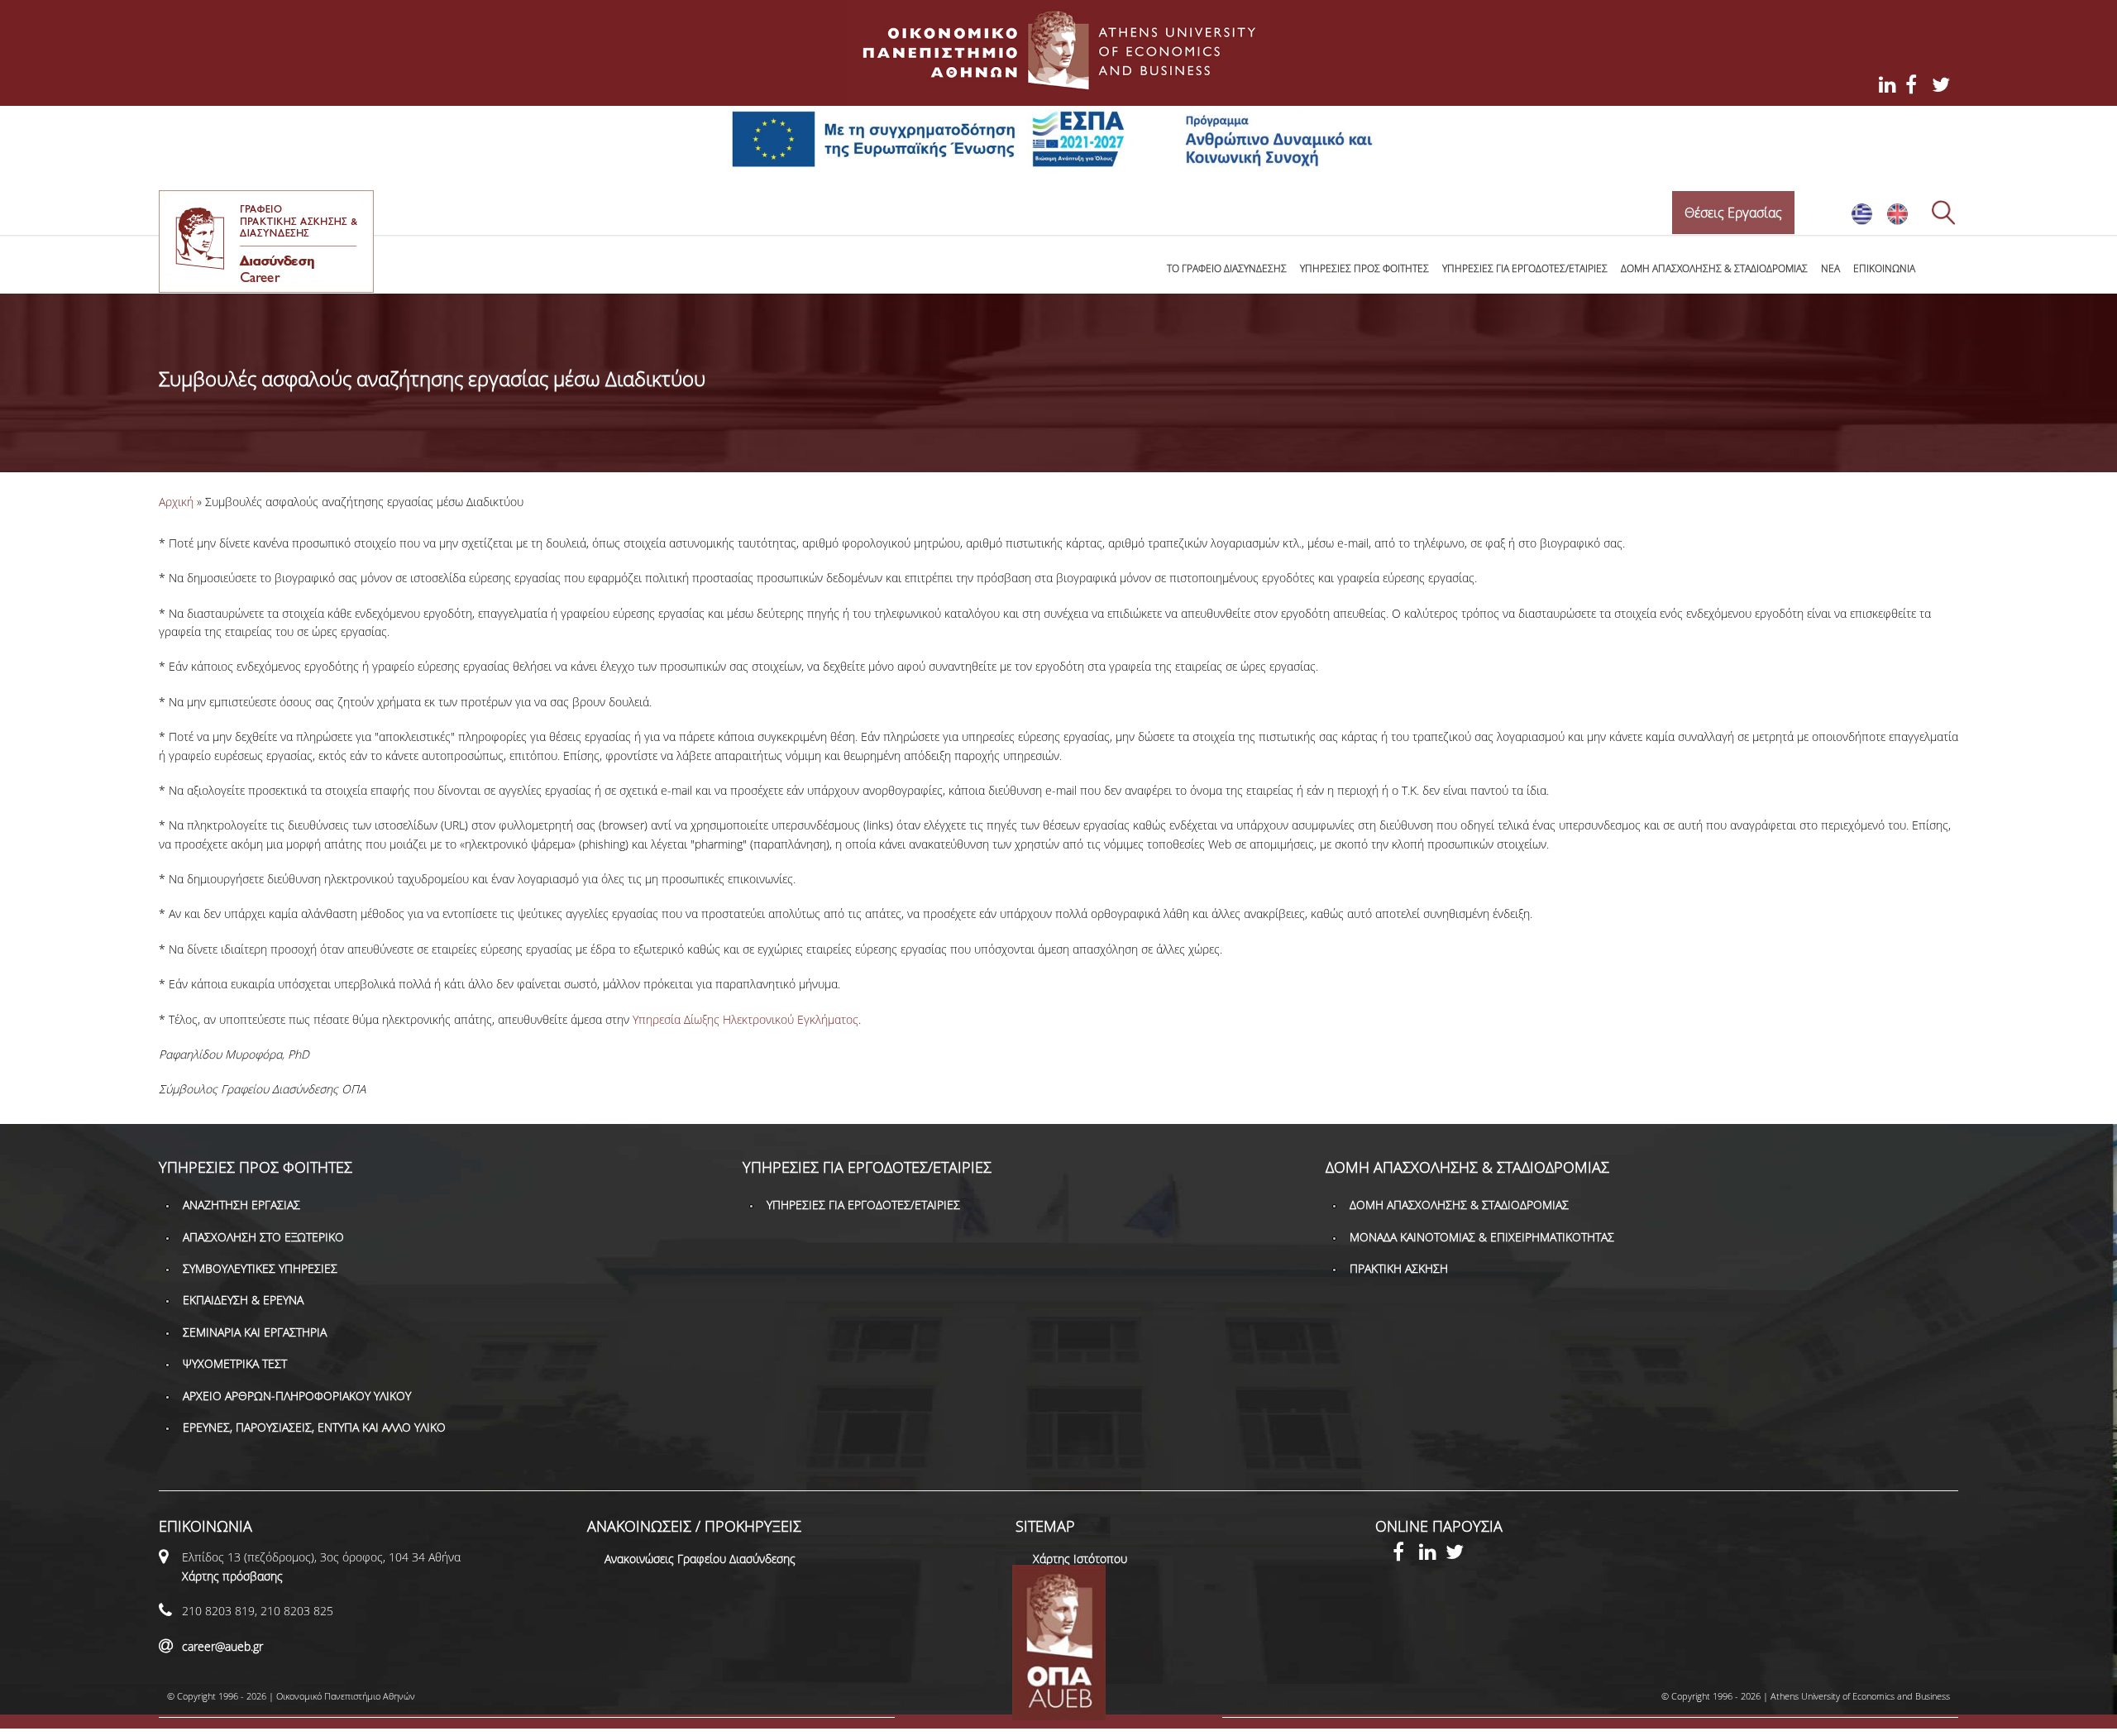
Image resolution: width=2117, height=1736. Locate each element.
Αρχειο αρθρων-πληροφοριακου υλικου (297, 1396)
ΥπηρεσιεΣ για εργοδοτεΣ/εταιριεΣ (1525, 268)
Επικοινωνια (1884, 268)
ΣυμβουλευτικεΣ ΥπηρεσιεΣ (260, 1268)
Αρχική (176, 502)
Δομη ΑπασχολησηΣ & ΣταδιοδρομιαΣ (1714, 268)
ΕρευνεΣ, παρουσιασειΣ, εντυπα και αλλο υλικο (314, 1427)
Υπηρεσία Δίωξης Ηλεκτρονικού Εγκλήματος (745, 1019)
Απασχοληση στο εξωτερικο (263, 1237)
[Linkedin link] (1432, 1554)
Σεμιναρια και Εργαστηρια (255, 1332)
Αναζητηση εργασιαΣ (241, 1205)
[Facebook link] (1406, 1554)
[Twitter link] (1459, 1554)
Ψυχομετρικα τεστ (235, 1363)
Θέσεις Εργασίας (1733, 213)
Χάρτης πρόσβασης (232, 1576)
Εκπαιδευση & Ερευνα (243, 1300)
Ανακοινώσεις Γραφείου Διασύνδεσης (700, 1559)
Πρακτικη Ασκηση (1399, 1268)
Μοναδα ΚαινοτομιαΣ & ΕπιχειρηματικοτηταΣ (1482, 1237)
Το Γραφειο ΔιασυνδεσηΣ (1227, 268)
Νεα (1830, 268)
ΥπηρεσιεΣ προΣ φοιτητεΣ (1364, 268)
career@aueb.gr (222, 1646)
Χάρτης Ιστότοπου (1080, 1559)
